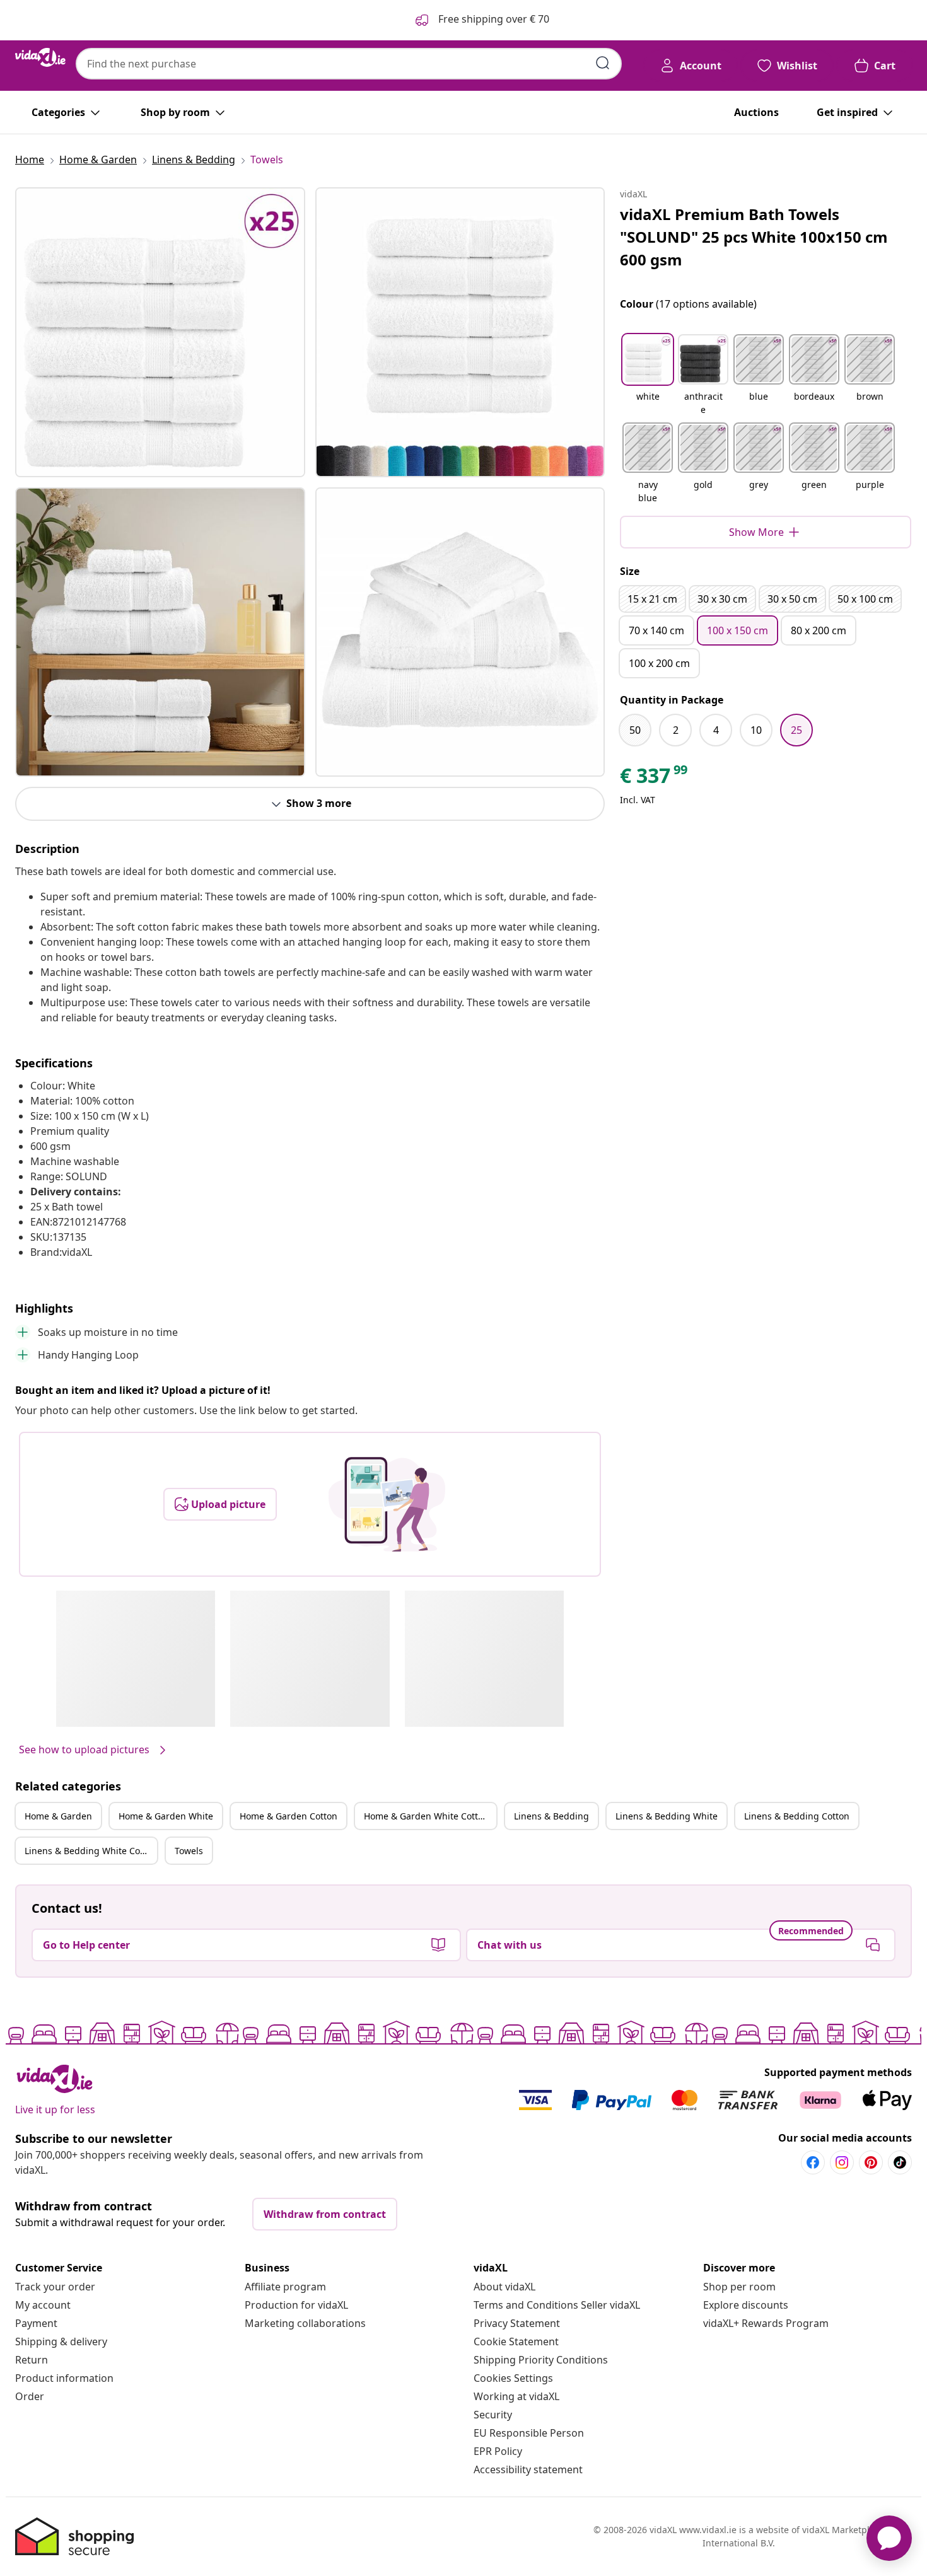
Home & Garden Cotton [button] (289, 1816)
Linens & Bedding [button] (551, 1816)
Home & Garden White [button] (166, 1816)
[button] (648, 376)
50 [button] (635, 730)
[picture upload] (387, 1504)
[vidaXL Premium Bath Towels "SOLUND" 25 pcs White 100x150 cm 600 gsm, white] (160, 332)
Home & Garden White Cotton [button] (426, 1816)
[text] (655, 779)
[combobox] (349, 64)
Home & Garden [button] (58, 1816)
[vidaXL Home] (40, 57)
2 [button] (676, 730)
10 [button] (756, 730)
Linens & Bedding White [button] (667, 1816)
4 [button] (716, 730)
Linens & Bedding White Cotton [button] (91, 1851)
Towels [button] (189, 1851)
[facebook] (813, 2162)
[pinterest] (871, 2162)
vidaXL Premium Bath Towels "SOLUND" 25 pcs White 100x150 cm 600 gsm (754, 237)
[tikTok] (900, 2162)
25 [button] (796, 730)
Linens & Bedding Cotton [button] (797, 1816)
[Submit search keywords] (603, 63)
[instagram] (842, 2162)
